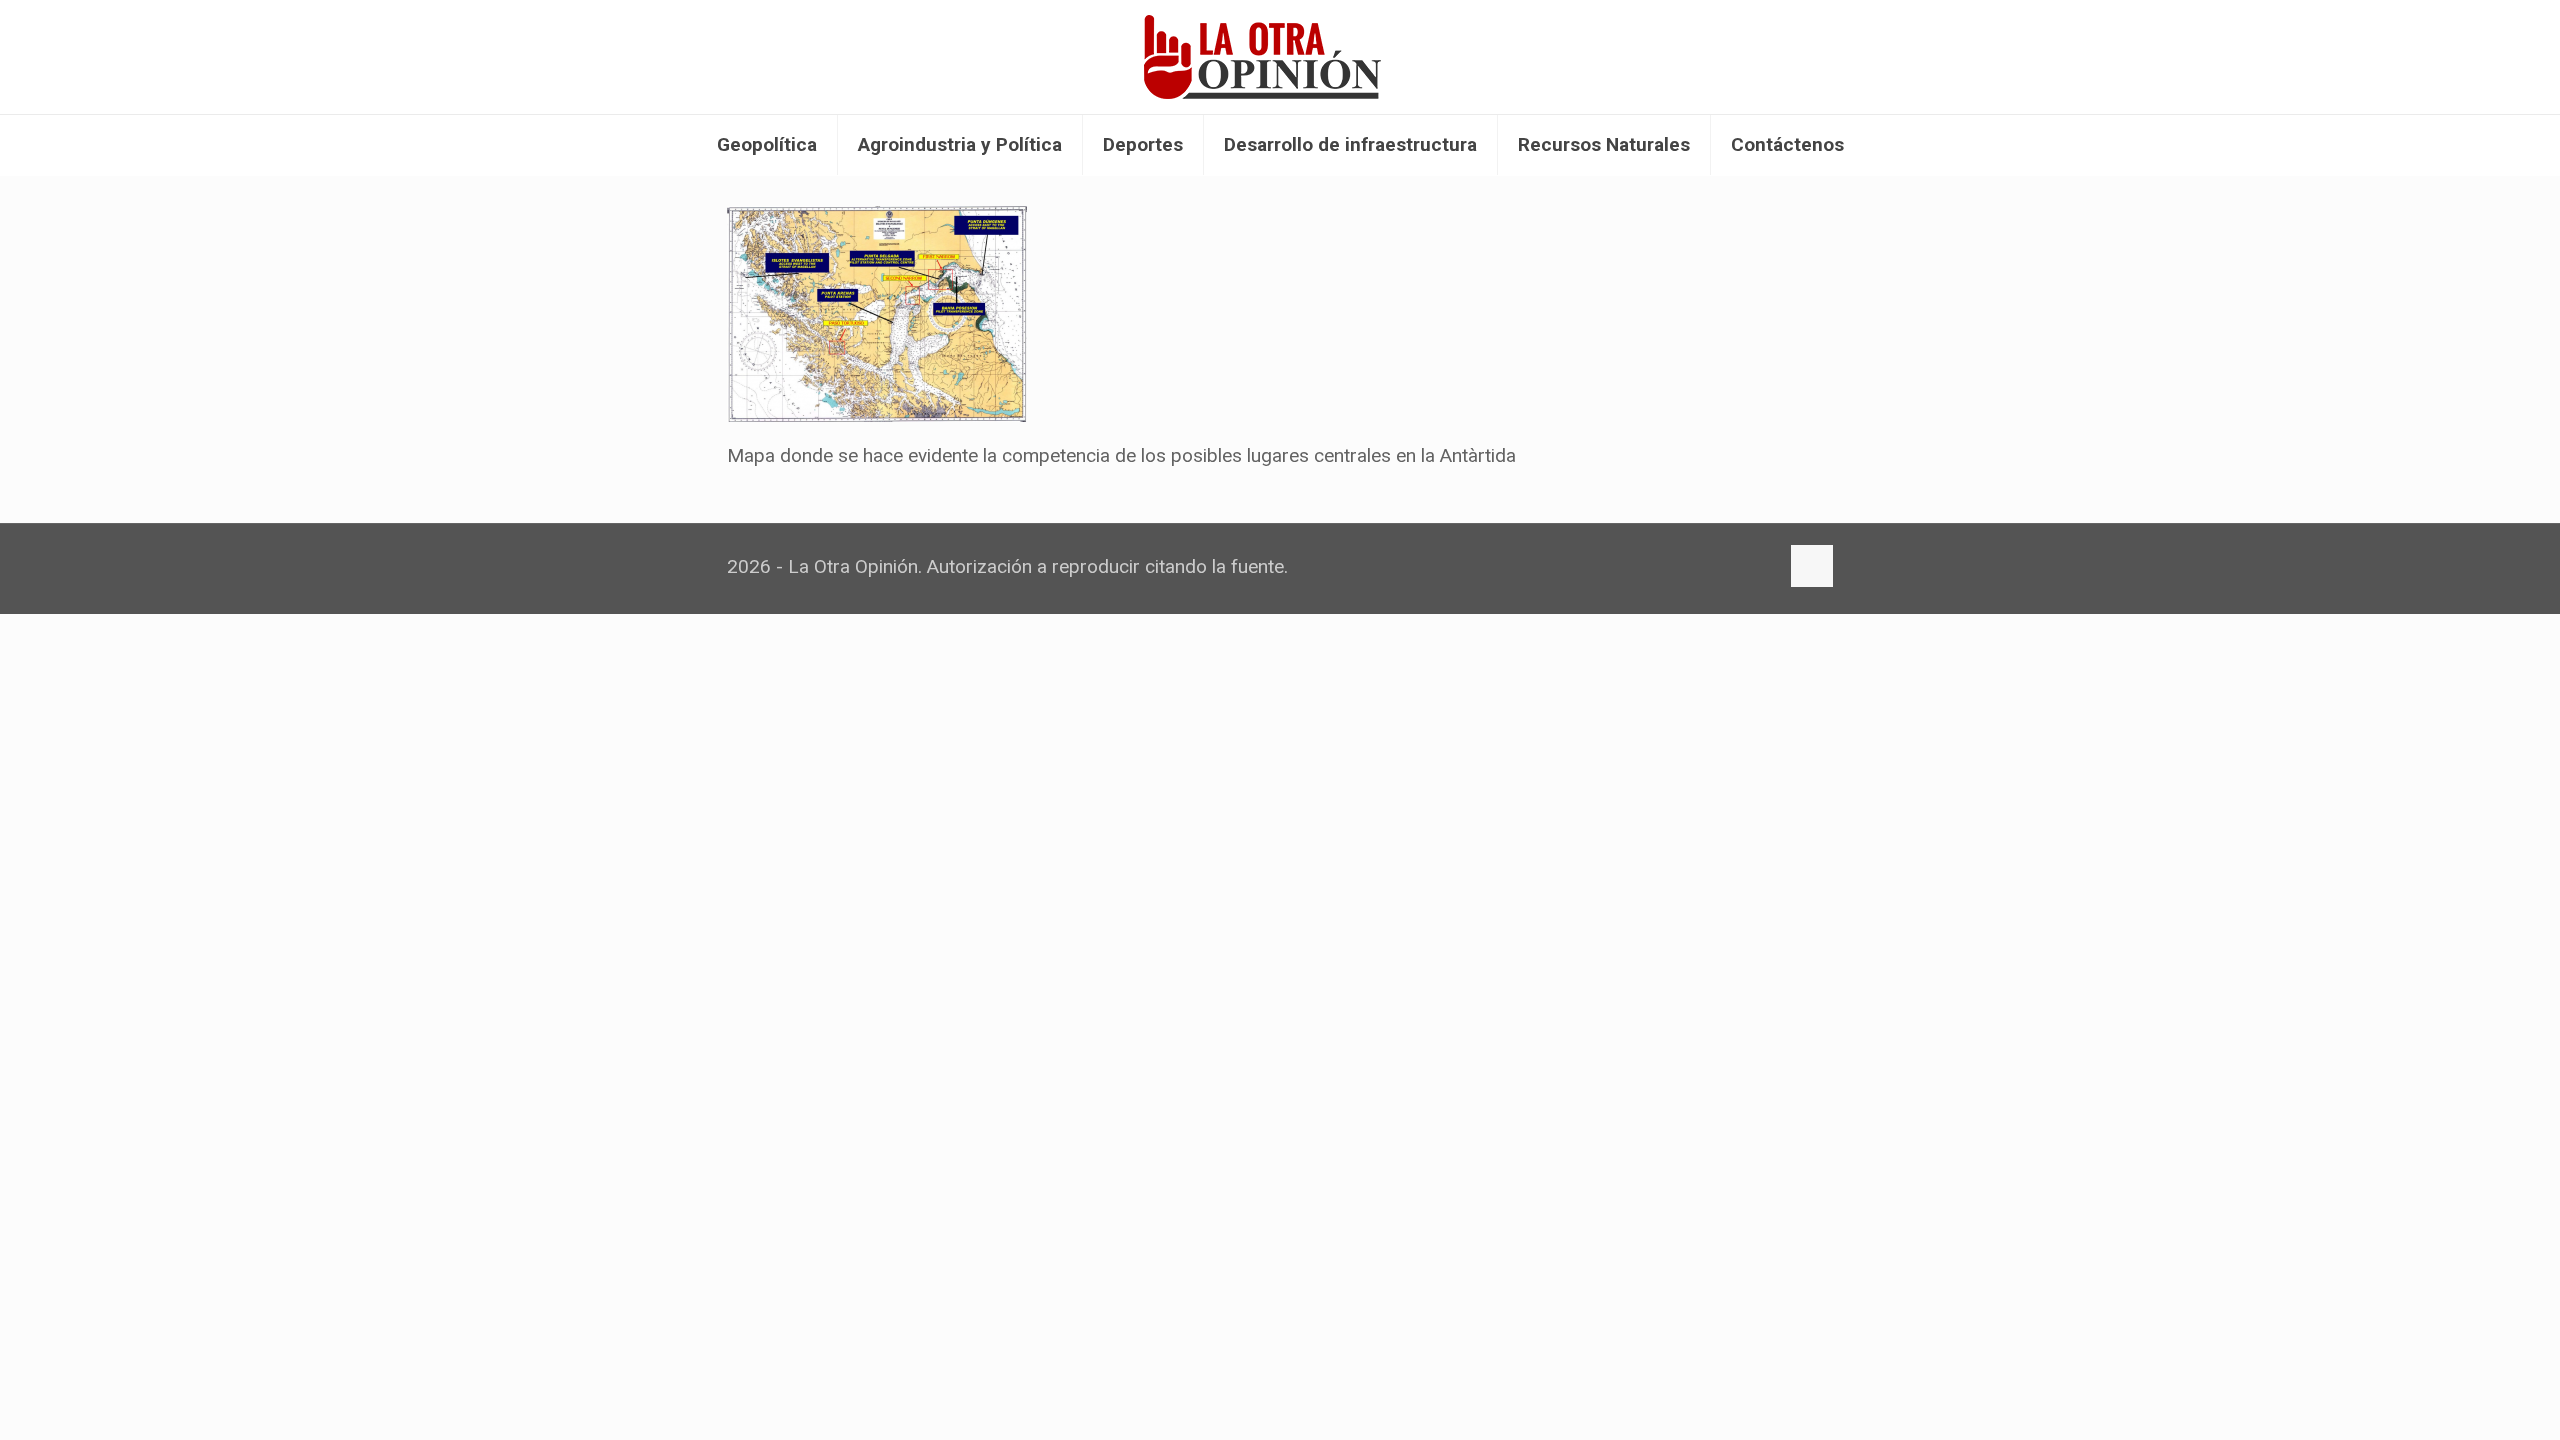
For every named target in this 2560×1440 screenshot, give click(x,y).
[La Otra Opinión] (1280, 57)
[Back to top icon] (1812, 566)
